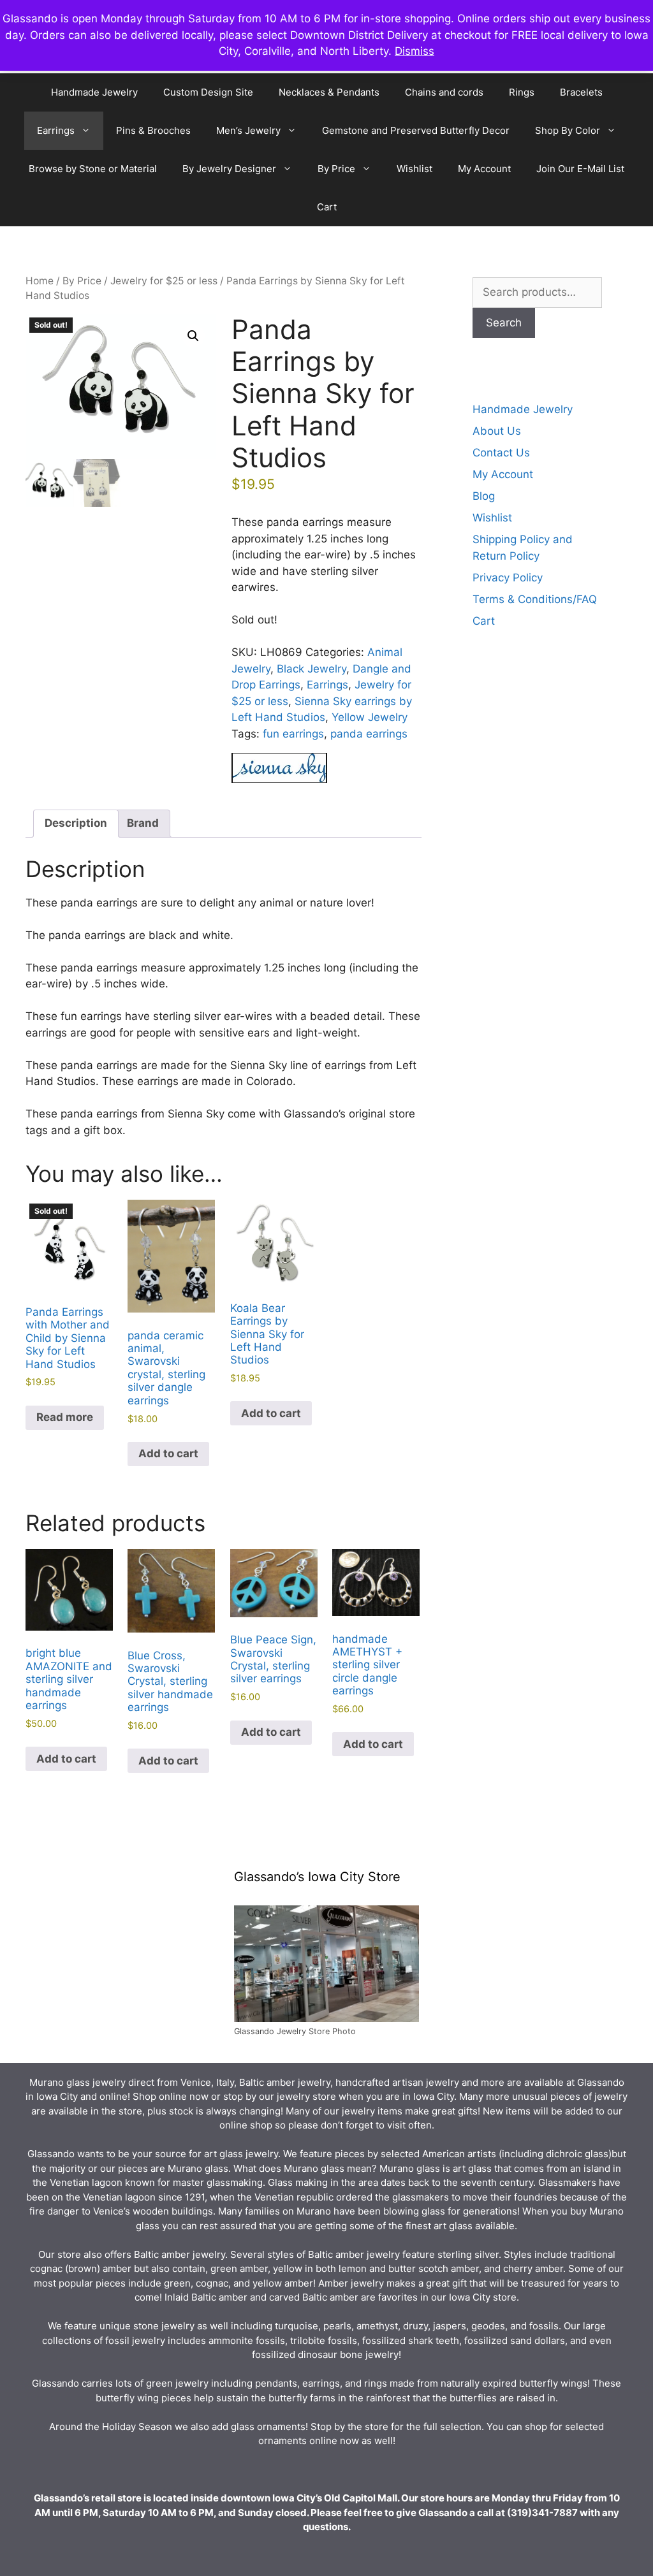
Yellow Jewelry (370, 717)
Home (40, 281)
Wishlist (415, 169)
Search (504, 323)
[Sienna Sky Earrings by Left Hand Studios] (279, 770)
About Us (497, 431)
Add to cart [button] (168, 1453)
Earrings (56, 130)
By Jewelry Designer (229, 169)
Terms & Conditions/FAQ (535, 599)
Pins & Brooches (153, 130)
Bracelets (581, 92)
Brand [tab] (143, 823)
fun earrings (293, 734)
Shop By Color (568, 130)
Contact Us (501, 453)
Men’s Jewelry (248, 130)
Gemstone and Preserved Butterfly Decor (416, 130)
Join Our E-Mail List (580, 169)
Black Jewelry (312, 669)
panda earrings (369, 734)
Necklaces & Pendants (329, 92)
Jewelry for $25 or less (164, 281)
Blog (484, 496)
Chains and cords (444, 92)
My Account (484, 169)
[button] (193, 336)
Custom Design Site (208, 92)
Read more (65, 1417)
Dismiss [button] (415, 51)
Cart (327, 207)
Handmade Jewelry (94, 92)
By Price (336, 169)
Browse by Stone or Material (93, 169)
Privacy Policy (508, 578)
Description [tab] (76, 823)
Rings (522, 92)
